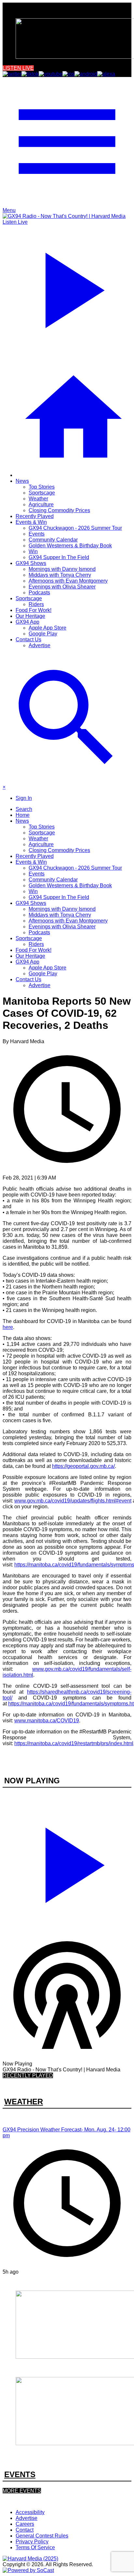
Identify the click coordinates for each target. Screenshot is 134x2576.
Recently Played (35, 516)
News (22, 481)
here (8, 1327)
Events (37, 534)
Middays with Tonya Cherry (60, 575)
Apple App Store (47, 628)
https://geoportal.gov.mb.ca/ (83, 1466)
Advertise (40, 645)
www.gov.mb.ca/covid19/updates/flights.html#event (73, 1501)
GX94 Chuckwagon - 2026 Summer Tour (75, 528)
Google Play (43, 634)
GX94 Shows (31, 563)
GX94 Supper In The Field (59, 557)
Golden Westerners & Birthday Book (70, 546)
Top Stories (42, 487)
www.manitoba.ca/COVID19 (47, 1721)
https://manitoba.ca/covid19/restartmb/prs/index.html (74, 1743)
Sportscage (42, 493)
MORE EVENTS (22, 2491)
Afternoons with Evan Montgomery (68, 581)
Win (33, 551)
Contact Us (28, 640)
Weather (38, 499)
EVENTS (20, 2474)
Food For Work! (33, 610)
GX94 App (27, 622)
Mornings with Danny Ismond (62, 569)
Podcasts (39, 593)
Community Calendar (53, 540)
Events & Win (31, 522)
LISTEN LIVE (18, 68)
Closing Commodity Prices (59, 510)
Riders (36, 604)
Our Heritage (30, 616)
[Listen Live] (67, 1862)
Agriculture (41, 504)
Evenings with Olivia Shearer (62, 587)
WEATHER (24, 2102)
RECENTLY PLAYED (28, 2075)
